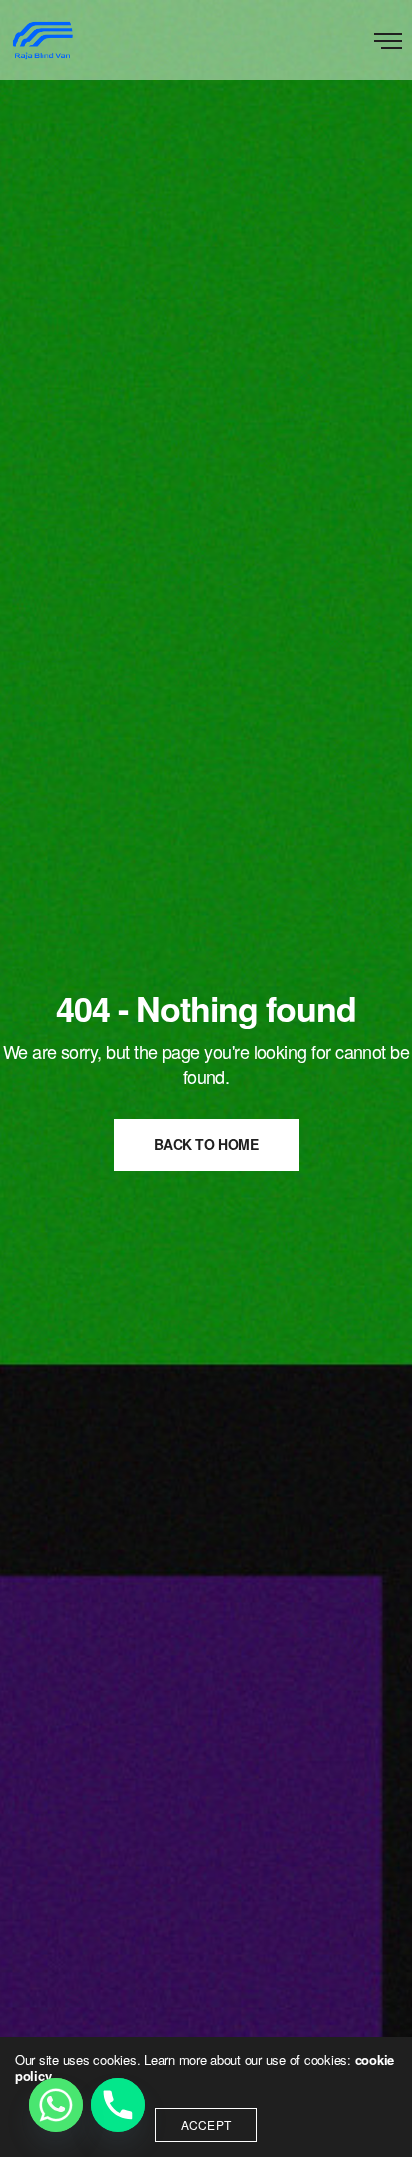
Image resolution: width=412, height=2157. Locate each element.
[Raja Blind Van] (42, 40)
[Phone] (118, 2105)
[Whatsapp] (56, 2105)
